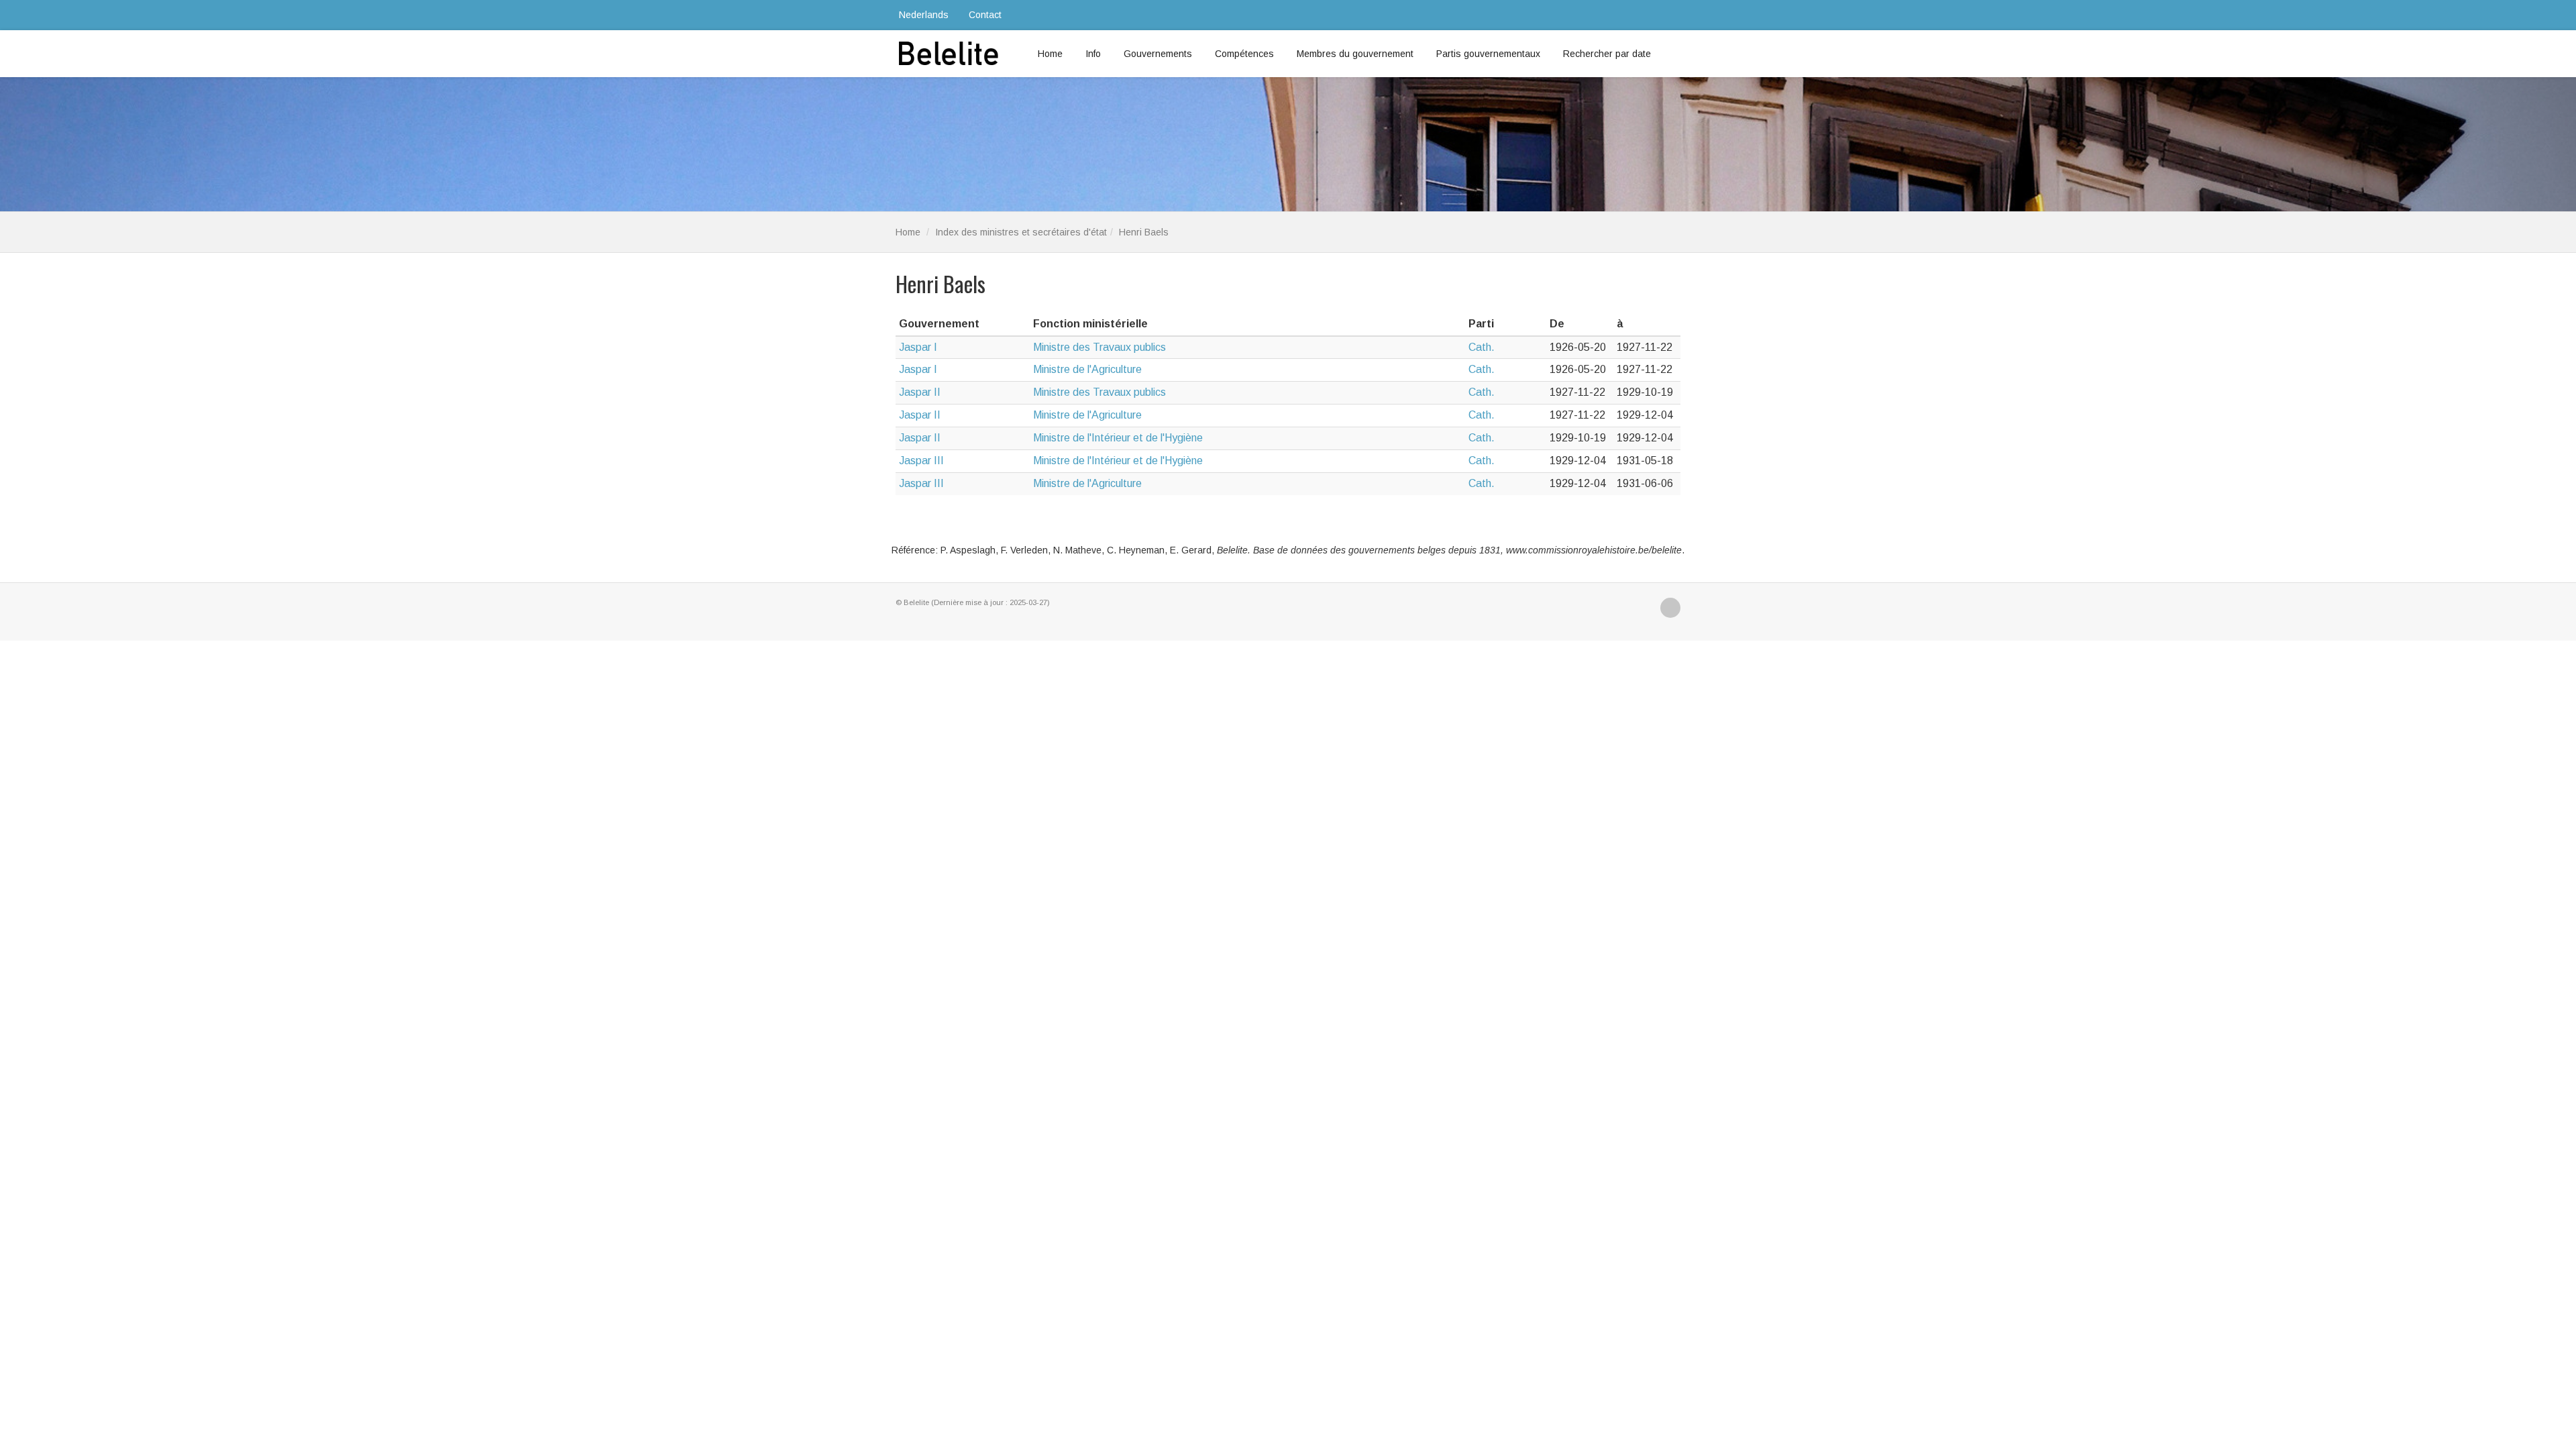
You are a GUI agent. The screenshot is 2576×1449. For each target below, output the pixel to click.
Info (1093, 54)
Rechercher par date (1607, 54)
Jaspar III (921, 461)
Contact (985, 15)
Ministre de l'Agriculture (1087, 369)
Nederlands (924, 15)
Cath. (1482, 347)
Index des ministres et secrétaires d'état (1021, 232)
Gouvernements (1158, 54)
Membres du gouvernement (1355, 54)
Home (1050, 54)
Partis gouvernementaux (1488, 54)
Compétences (1244, 54)
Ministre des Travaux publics (1099, 347)
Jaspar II (920, 392)
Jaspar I (918, 347)
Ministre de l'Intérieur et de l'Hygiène (1118, 438)
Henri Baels (1144, 232)
